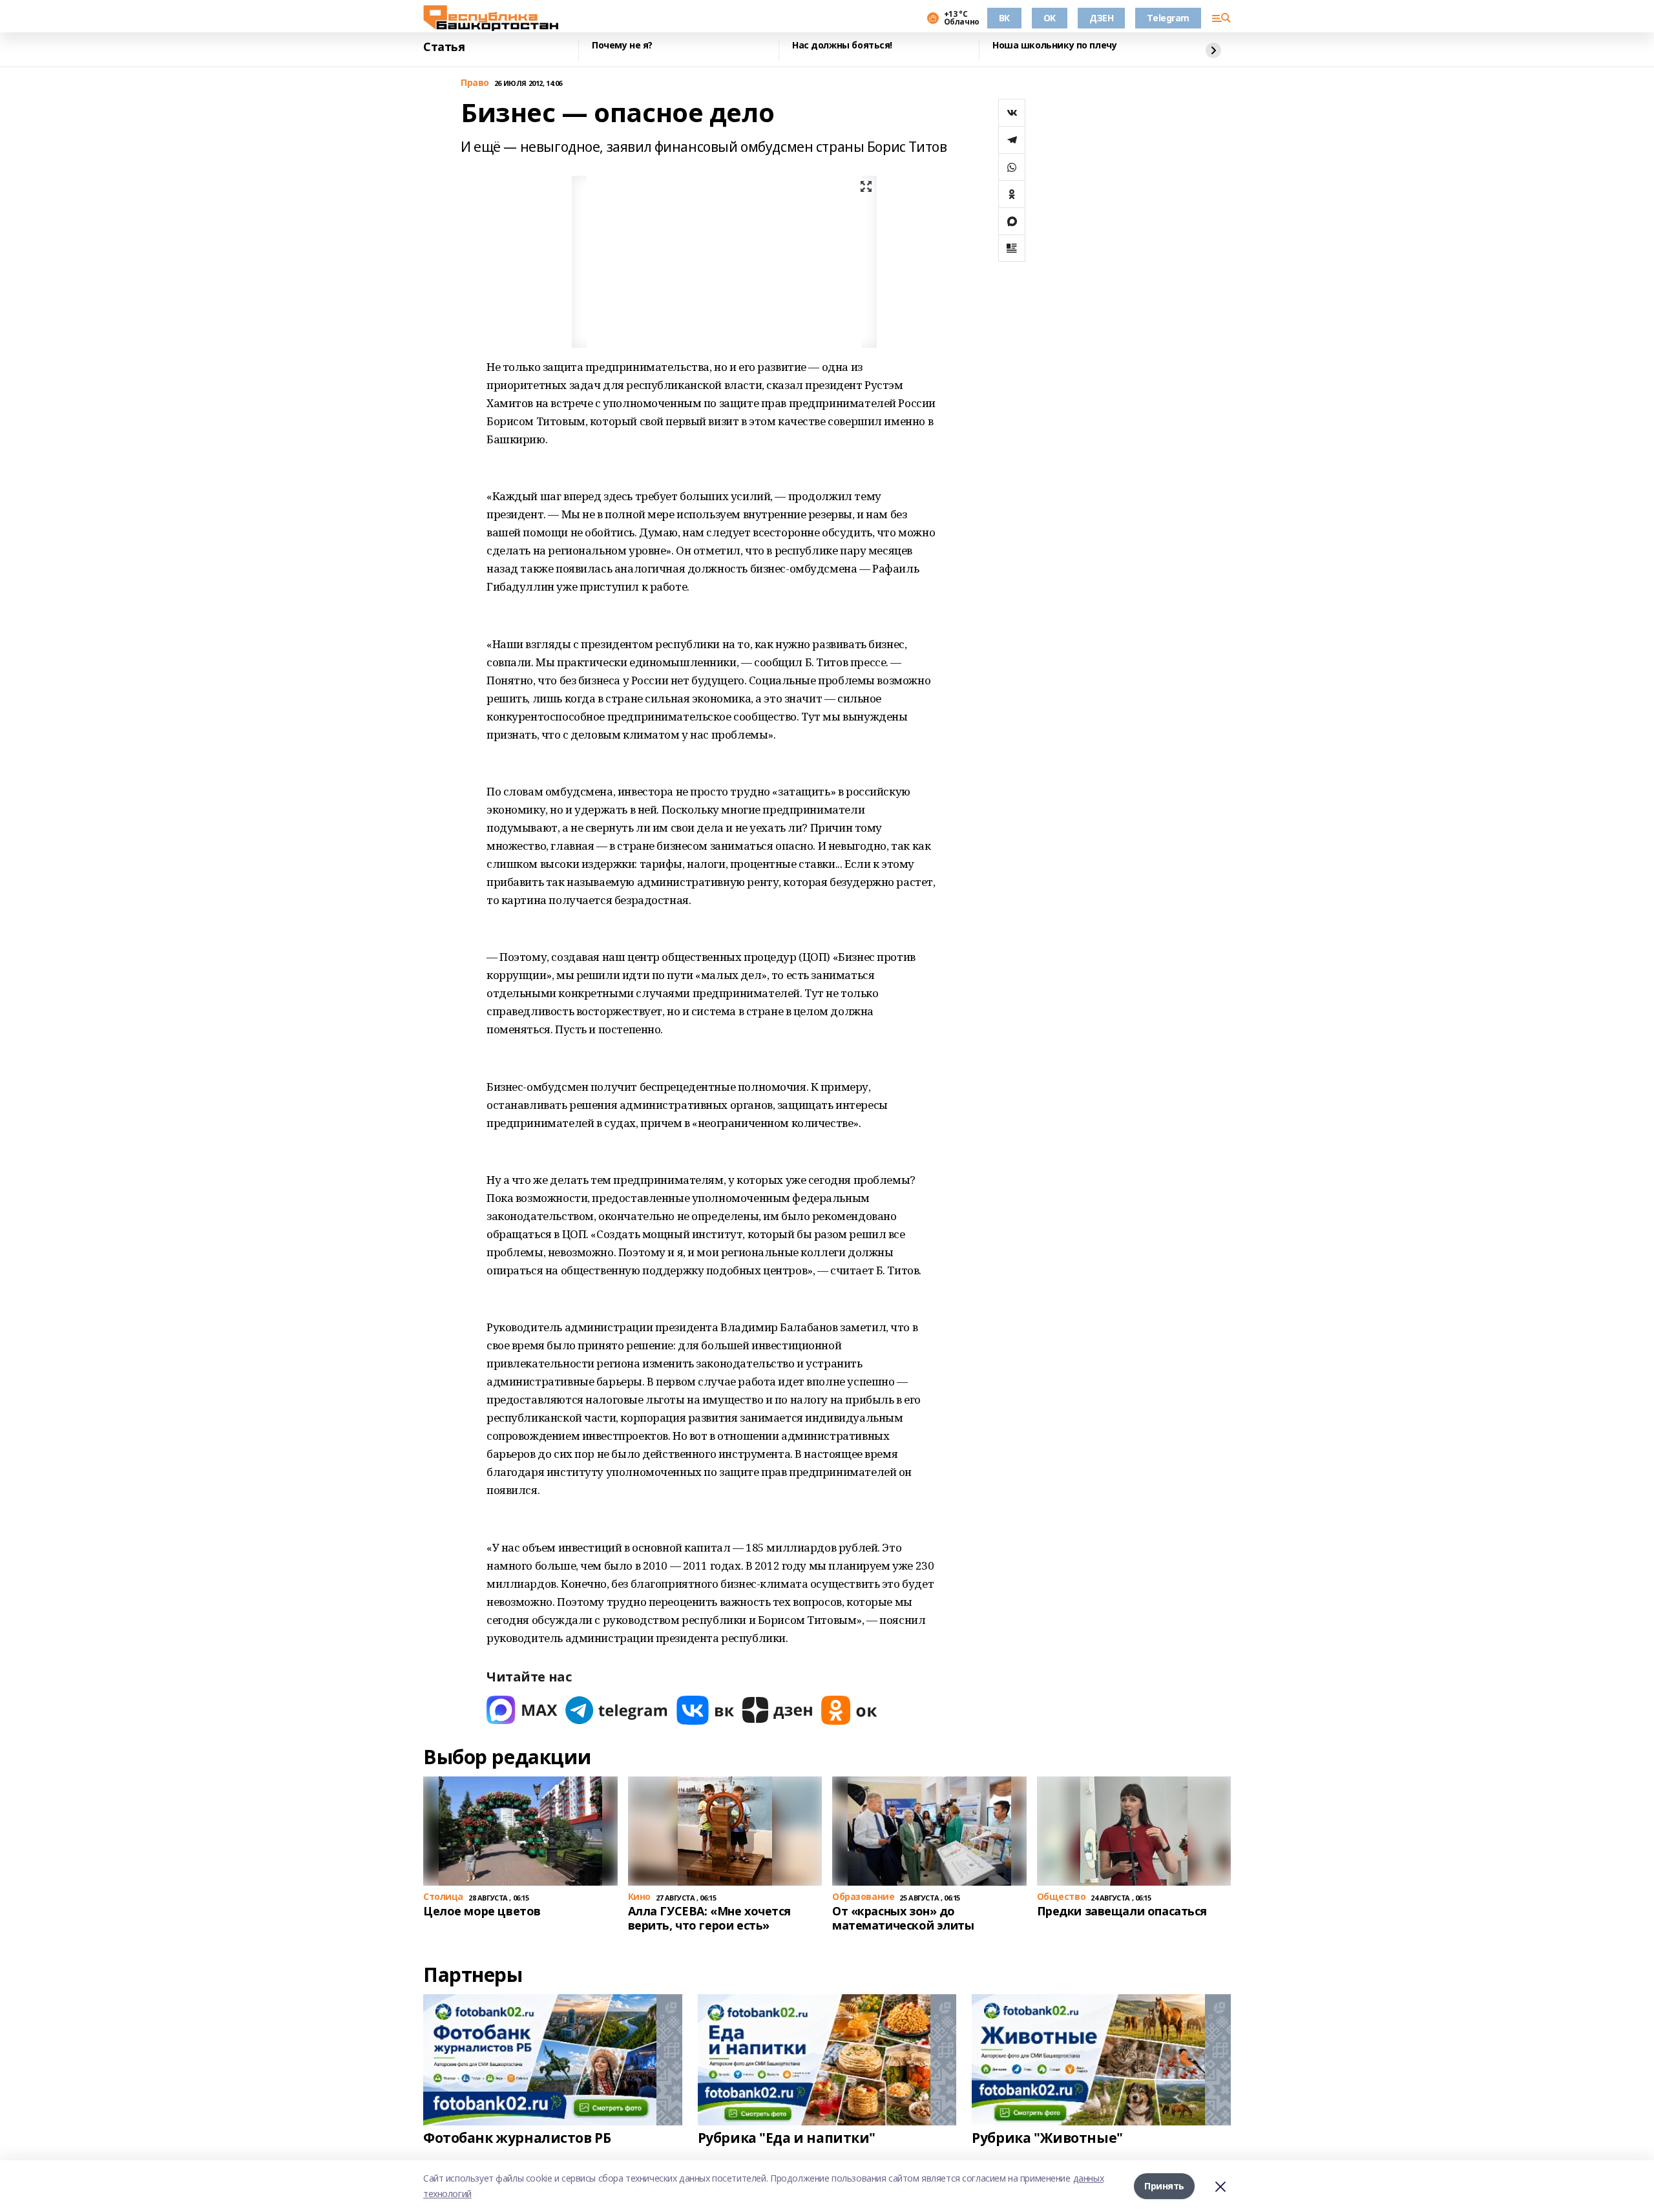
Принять (1164, 2186)
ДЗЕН (1101, 18)
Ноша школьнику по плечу (1054, 46)
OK (1050, 18)
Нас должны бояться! (842, 46)
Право (475, 83)
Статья (444, 47)
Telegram (1168, 18)
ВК (1004, 18)
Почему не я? (622, 46)
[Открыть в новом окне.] (522, 1710)
